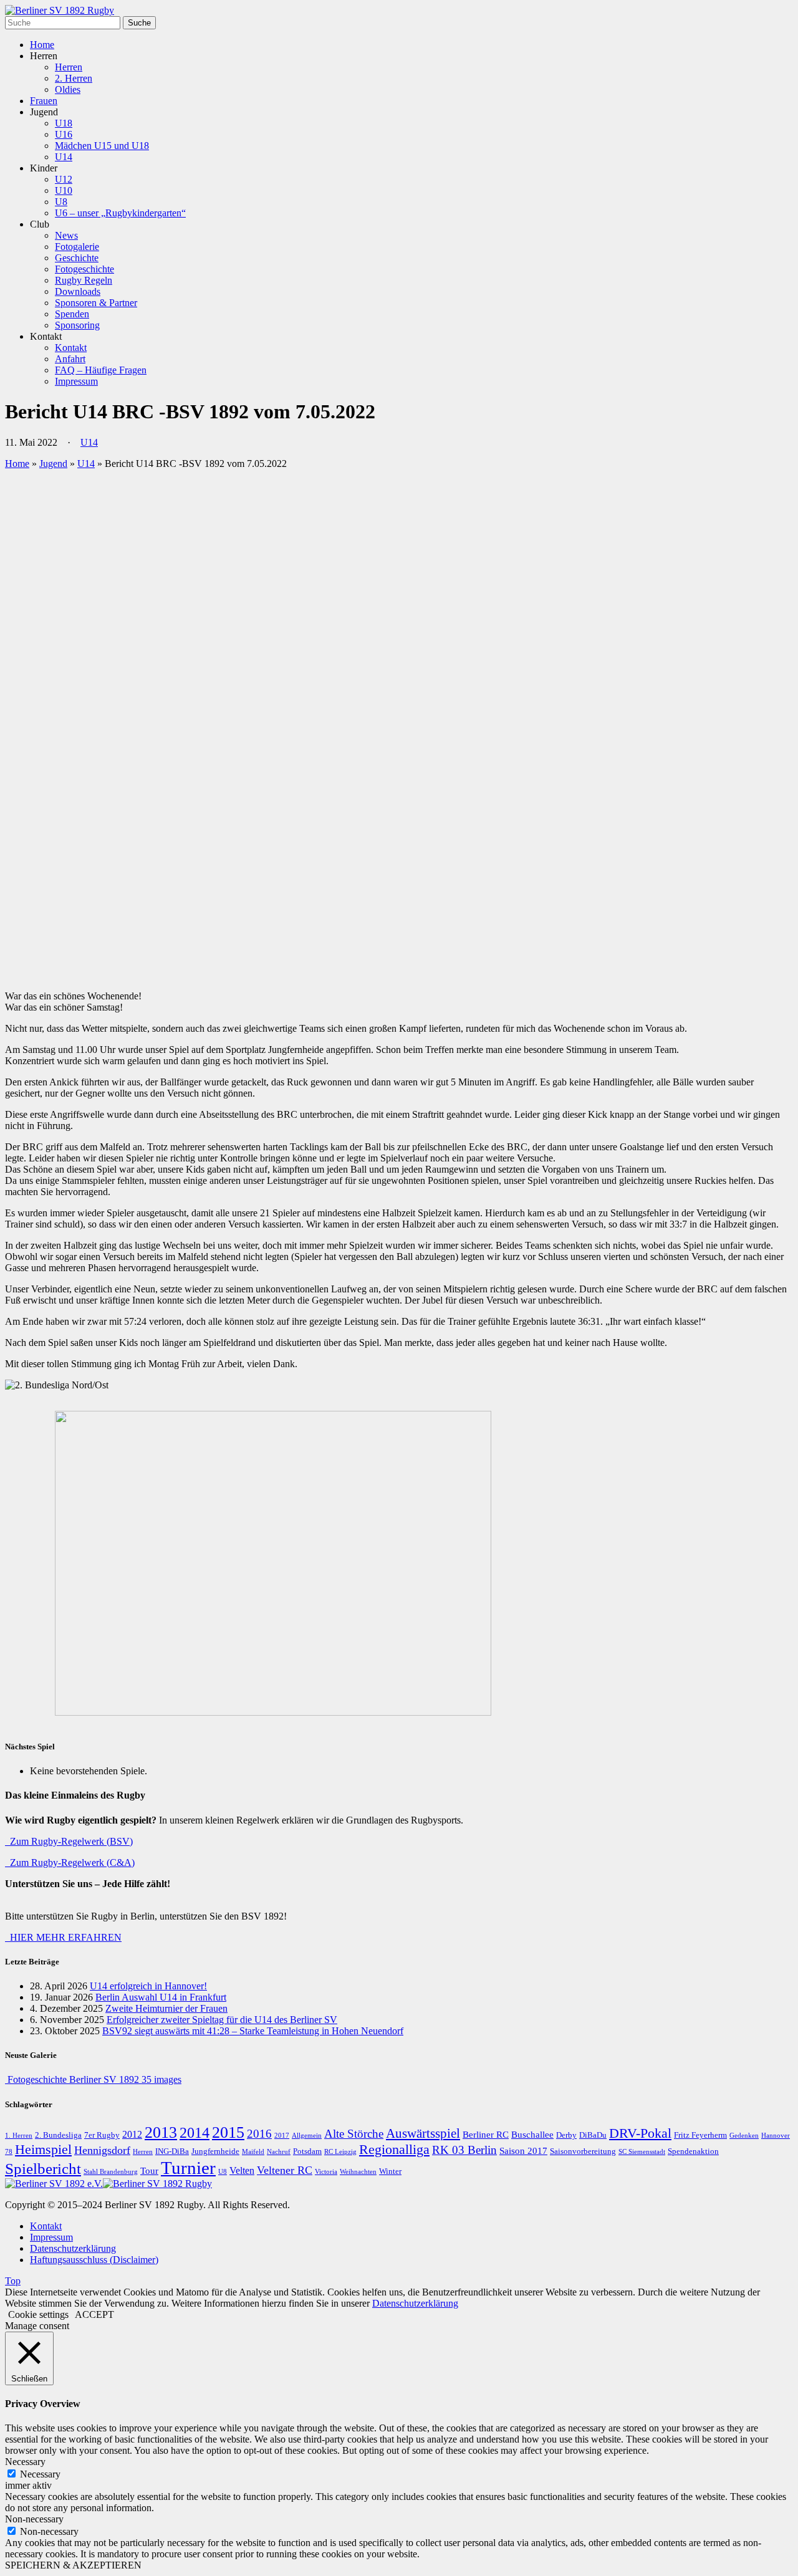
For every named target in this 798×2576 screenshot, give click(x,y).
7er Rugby (102, 2135)
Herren (69, 67)
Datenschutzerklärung (73, 2248)
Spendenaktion (693, 2151)
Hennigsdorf (102, 2150)
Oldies (68, 89)
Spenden (72, 314)
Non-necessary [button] (34, 2519)
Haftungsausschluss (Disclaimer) (94, 2260)
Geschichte (77, 258)
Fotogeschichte (84, 269)
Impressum (76, 381)
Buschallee (532, 2135)
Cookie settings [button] (38, 2314)
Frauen (44, 101)
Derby (566, 2135)
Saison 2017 (523, 2151)
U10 (64, 190)
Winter (390, 2171)
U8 (61, 202)
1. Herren (19, 2136)
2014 (195, 2133)
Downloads (78, 291)
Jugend (53, 464)
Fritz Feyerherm (700, 2135)
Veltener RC (285, 2170)
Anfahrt (70, 359)
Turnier (188, 2168)
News (66, 235)
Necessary (40, 2474)
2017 (282, 2136)
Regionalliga (394, 2150)
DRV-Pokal (640, 2133)
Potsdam (307, 2151)
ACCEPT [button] (94, 2314)
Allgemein (307, 2136)
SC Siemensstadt (642, 2152)
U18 (64, 123)
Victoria (326, 2172)
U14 (64, 157)
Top (13, 2281)
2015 (228, 2132)
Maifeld (253, 2152)
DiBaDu (593, 2135)
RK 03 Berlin (464, 2150)
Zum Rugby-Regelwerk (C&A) (70, 1862)
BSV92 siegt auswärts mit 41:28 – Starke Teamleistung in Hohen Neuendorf (253, 2031)
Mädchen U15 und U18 (102, 146)
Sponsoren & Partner (96, 303)
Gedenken (744, 2136)
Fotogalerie (77, 247)
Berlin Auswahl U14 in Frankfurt (161, 1997)
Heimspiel (43, 2150)
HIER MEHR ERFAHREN (63, 1937)
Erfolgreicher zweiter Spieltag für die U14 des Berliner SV (222, 2020)
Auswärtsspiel (423, 2133)
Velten (242, 2171)
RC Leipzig (340, 2152)
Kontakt (71, 348)
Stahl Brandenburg (111, 2172)
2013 (161, 2132)
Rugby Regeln (84, 280)
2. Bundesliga (58, 2135)
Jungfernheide (215, 2151)
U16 (64, 134)
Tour (149, 2171)
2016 (259, 2134)
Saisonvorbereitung (583, 2151)
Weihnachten (358, 2172)
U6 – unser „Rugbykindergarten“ (120, 213)
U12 (64, 179)
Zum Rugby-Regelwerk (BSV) (69, 1841)
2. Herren (74, 78)
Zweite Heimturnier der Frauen (166, 2008)
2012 (132, 2135)
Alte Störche (354, 2134)
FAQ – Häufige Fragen (101, 370)
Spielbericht (43, 2169)
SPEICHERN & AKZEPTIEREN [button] (73, 2565)
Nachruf (279, 2152)
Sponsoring (77, 325)
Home (42, 45)
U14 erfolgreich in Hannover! (148, 1986)
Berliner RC (486, 2135)
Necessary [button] (25, 2462)
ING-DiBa (172, 2151)
